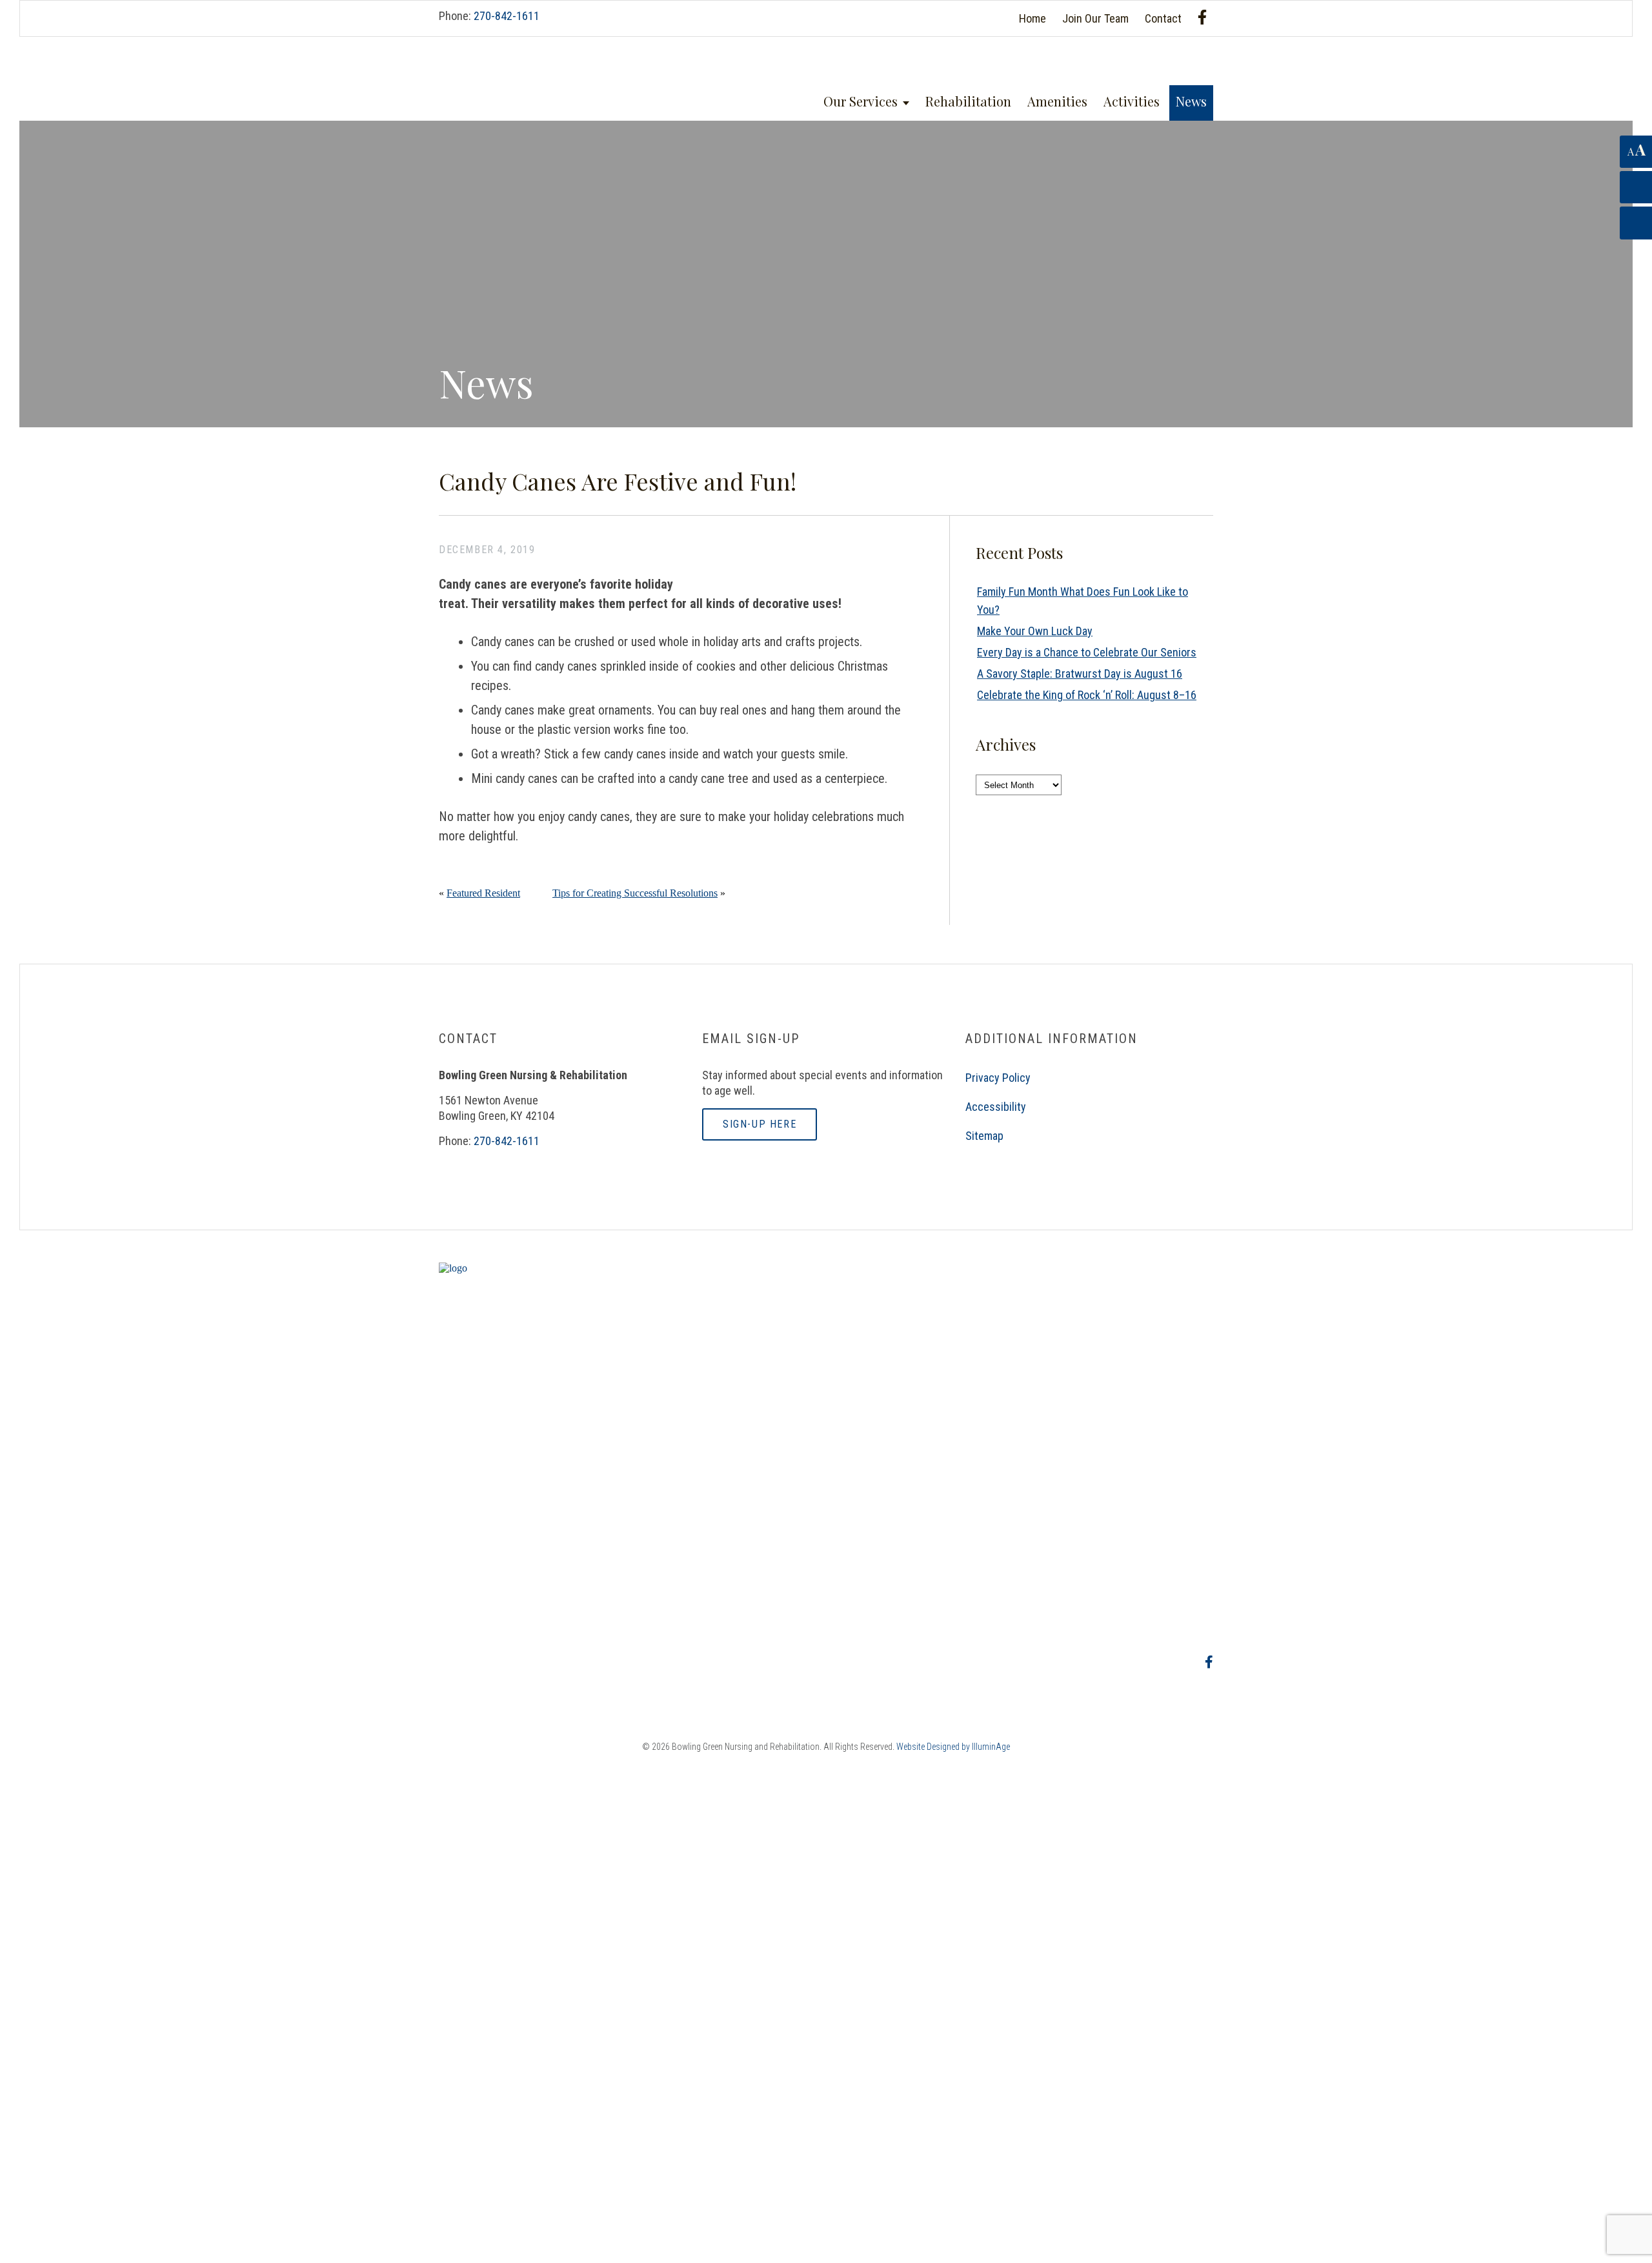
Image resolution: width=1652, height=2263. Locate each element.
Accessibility (996, 1107)
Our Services (861, 101)
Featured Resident (483, 893)
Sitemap (984, 1136)
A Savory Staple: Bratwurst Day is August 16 (1080, 674)
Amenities (1057, 101)
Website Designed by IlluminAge (953, 1747)
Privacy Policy (998, 1078)
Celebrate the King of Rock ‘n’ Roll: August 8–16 (1087, 695)
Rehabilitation (968, 101)
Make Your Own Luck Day (1035, 631)
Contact (1163, 18)
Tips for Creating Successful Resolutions (635, 893)
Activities (1132, 101)
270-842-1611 (507, 16)
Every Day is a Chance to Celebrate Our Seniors (1087, 652)
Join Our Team (1095, 18)
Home (1032, 18)
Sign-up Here (760, 1124)
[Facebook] (1202, 17)
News (1191, 101)
